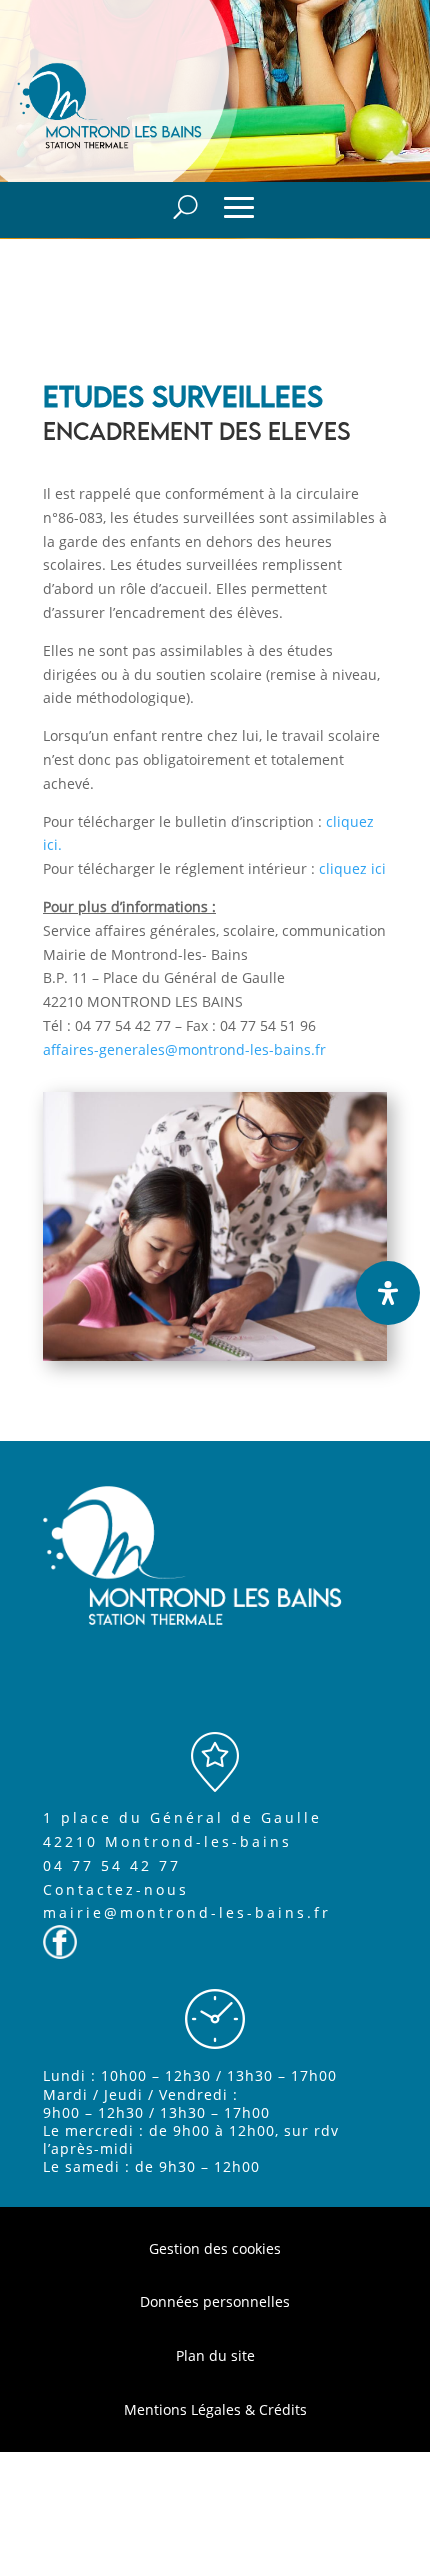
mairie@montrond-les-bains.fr (187, 1912)
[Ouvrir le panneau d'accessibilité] (388, 1293)
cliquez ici (352, 868)
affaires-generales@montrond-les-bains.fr (184, 1049)
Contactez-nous (116, 1889)
